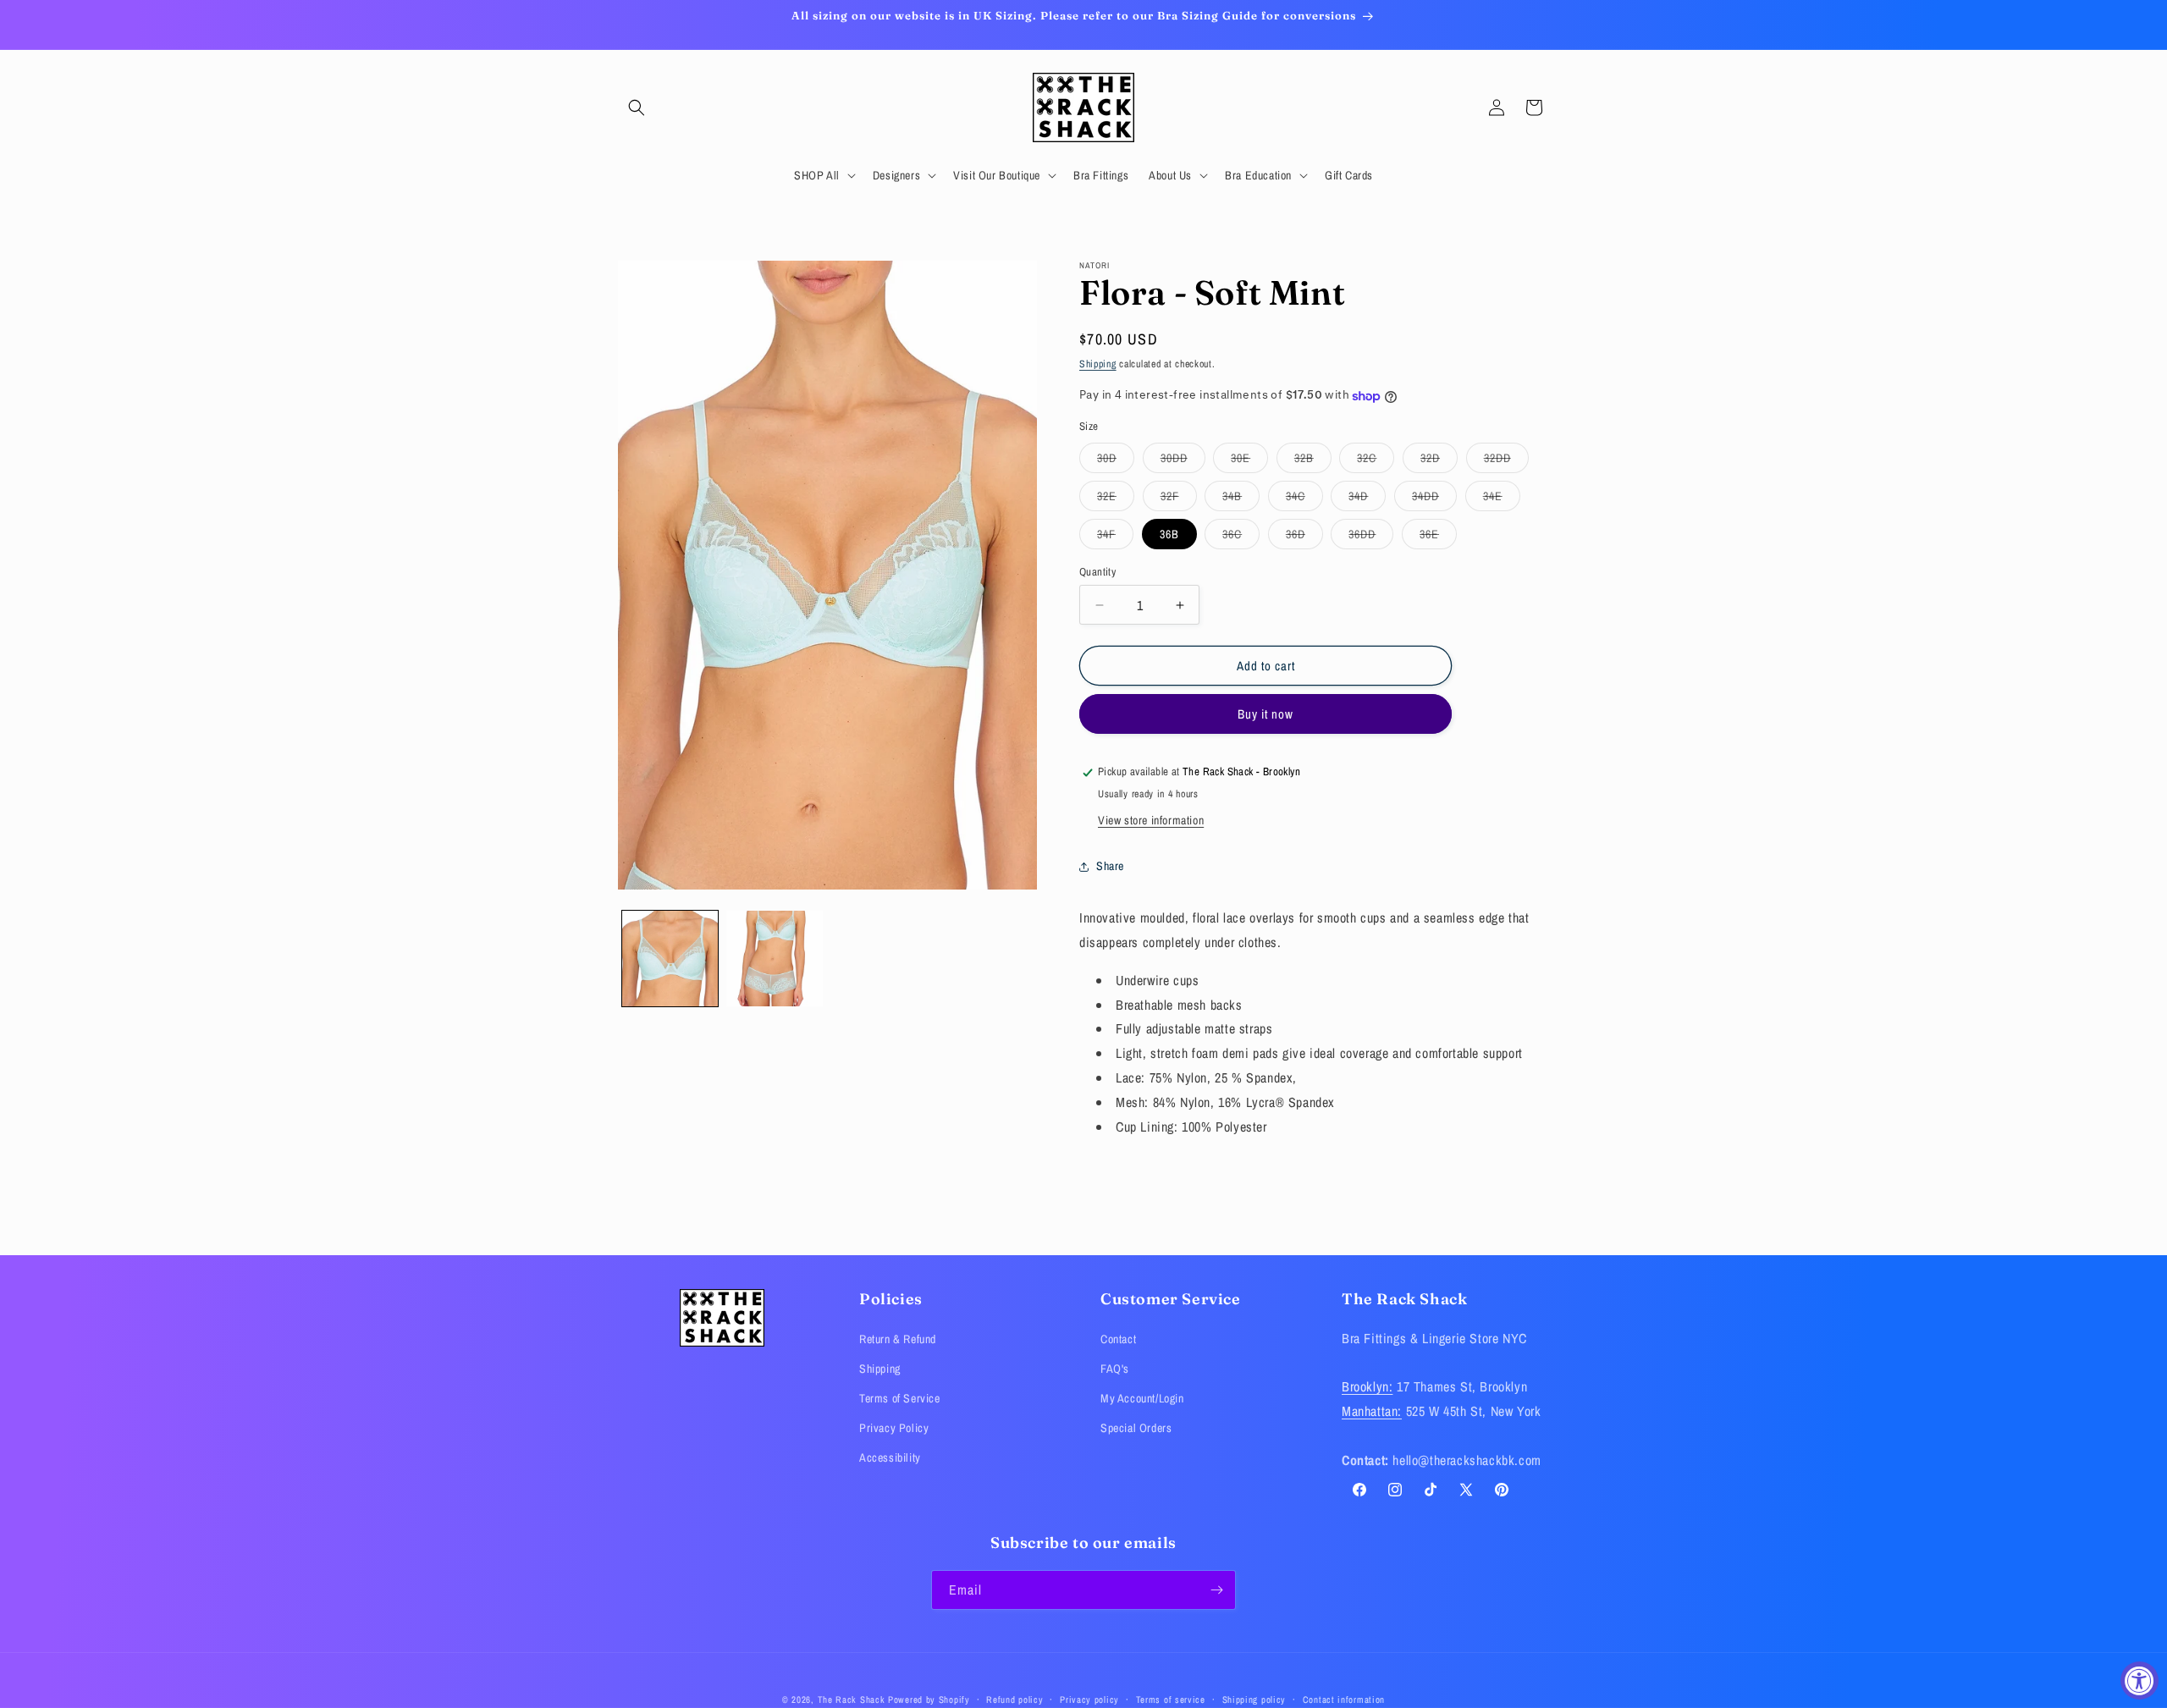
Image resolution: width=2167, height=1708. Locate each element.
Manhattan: (1372, 1411)
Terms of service (1171, 1699)
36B (1169, 534)
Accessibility (890, 1457)
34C (1304, 499)
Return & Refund (898, 1338)
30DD (1183, 461)
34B (1241, 499)
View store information (1151, 821)
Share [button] (1110, 866)
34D (1367, 499)
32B (1313, 461)
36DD (1371, 537)
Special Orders (1136, 1428)
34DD (1434, 499)
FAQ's (1115, 1369)
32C (1376, 461)
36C (1241, 537)
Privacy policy (1089, 1699)
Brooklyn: (1367, 1386)
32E (1116, 499)
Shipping (1098, 364)
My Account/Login (1142, 1398)
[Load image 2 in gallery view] (774, 959)
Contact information (1344, 1699)
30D (1116, 461)
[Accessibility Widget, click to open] (2139, 1680)
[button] (637, 107)
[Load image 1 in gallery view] (670, 959)
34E (1502, 499)
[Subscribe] (1216, 1590)
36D (1304, 537)
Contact (1118, 1338)
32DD (1506, 461)
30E (1249, 461)
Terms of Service (900, 1398)
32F (1179, 499)
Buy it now (1265, 715)
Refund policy (1015, 1699)
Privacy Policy (894, 1428)
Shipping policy (1254, 1699)
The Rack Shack (852, 1700)
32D (1439, 461)
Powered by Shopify (929, 1700)
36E (1438, 537)
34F (1115, 537)
